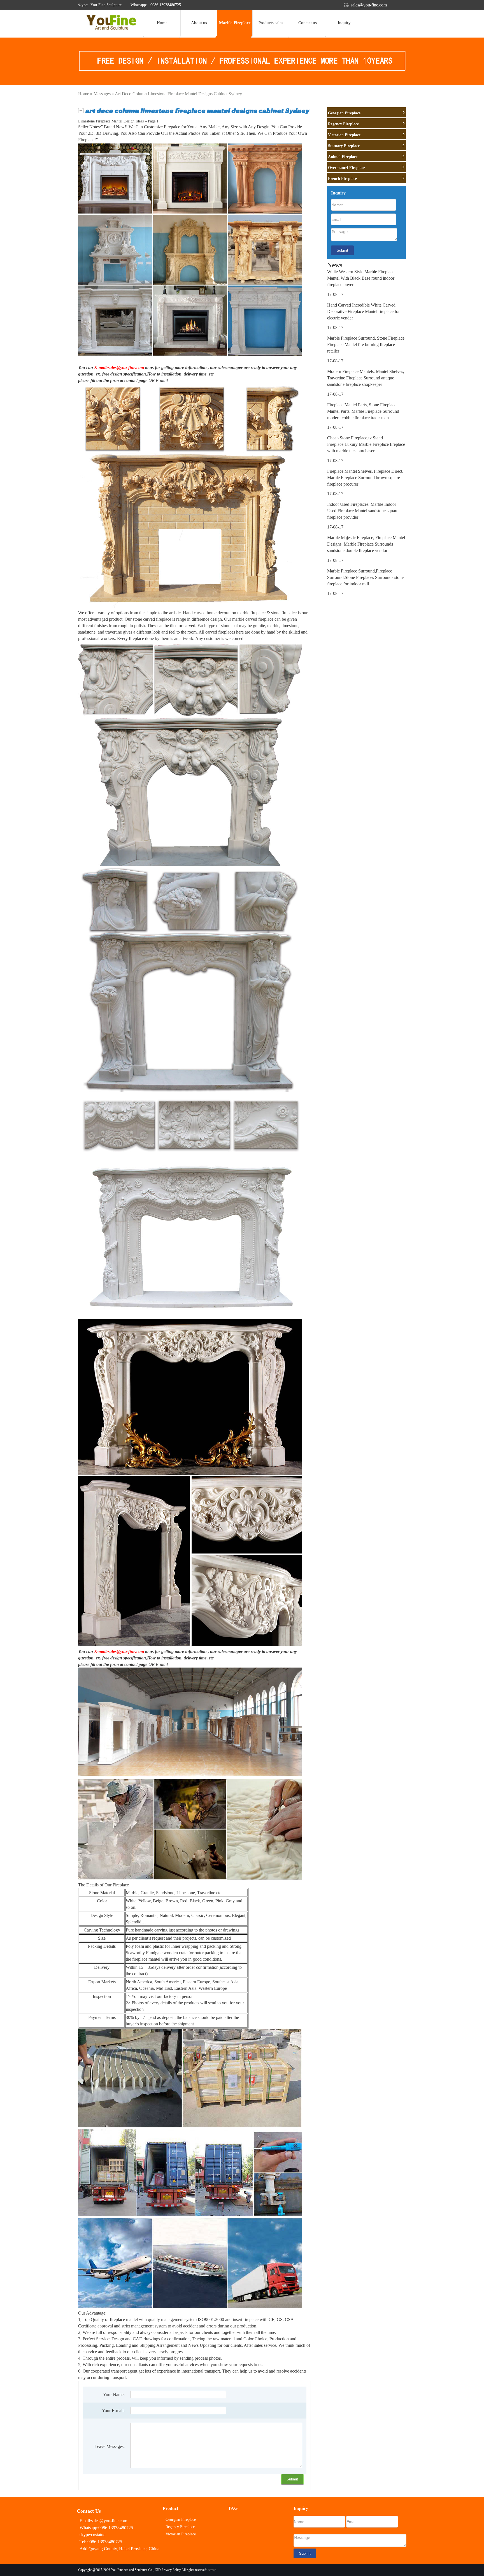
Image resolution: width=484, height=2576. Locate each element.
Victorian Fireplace (344, 135)
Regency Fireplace (343, 124)
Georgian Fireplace (344, 113)
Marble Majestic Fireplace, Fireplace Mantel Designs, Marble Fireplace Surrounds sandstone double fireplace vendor (366, 544)
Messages (102, 94)
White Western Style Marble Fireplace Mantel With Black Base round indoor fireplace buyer (361, 278)
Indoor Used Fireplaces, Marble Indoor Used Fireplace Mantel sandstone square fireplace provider (363, 511)
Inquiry (344, 23)
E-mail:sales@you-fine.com (119, 367)
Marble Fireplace (235, 23)
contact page (136, 380)
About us (199, 23)
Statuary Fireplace (344, 146)
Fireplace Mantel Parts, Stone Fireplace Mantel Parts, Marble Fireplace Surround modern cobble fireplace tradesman (363, 411)
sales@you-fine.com (369, 5)
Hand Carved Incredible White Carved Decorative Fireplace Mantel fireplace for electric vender (363, 311)
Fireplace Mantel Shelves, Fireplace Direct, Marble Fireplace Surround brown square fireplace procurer (365, 478)
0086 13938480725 (165, 5)
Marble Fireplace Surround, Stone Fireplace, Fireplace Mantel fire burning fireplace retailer (366, 345)
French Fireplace (342, 179)
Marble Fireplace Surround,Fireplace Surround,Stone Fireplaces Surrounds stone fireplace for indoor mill (365, 577)
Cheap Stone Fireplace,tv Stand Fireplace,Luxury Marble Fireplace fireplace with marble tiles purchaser (366, 444)
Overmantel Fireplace (346, 168)
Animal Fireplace (343, 157)
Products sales (271, 23)
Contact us (308, 23)
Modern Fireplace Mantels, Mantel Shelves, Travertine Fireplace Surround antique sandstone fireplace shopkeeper (366, 378)
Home (162, 23)
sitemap (211, 2570)
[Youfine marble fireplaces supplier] (111, 29)
